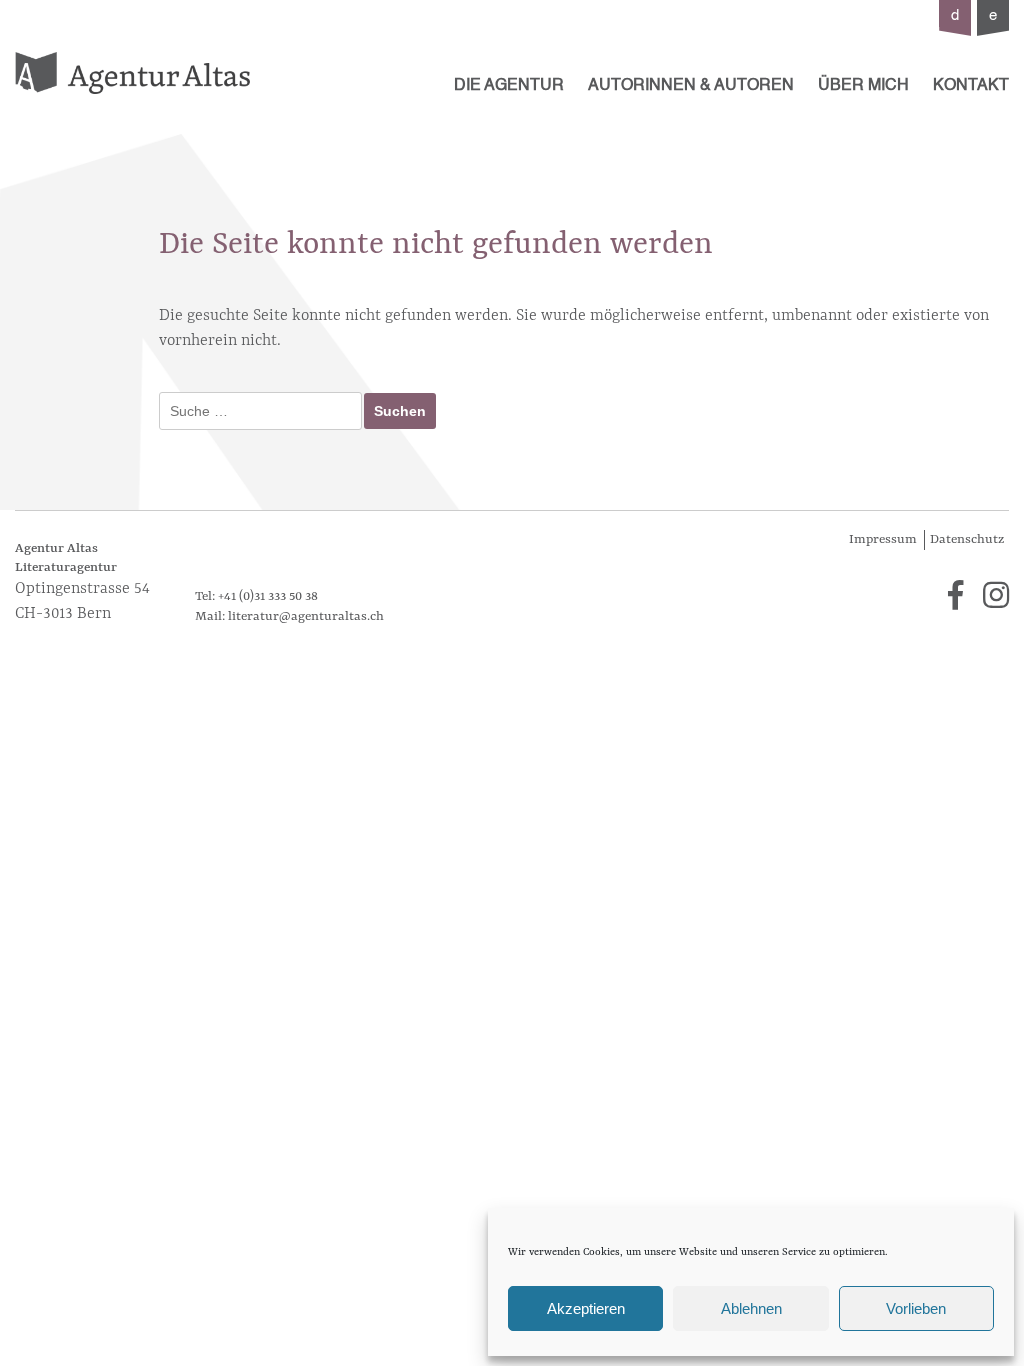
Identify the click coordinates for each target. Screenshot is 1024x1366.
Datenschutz (967, 539)
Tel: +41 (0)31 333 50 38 (256, 596)
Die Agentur (509, 86)
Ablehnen (751, 1308)
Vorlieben (916, 1308)
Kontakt (971, 86)
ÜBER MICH (863, 86)
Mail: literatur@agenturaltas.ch (289, 616)
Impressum (883, 539)
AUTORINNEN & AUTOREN (691, 86)
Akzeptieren (586, 1308)
